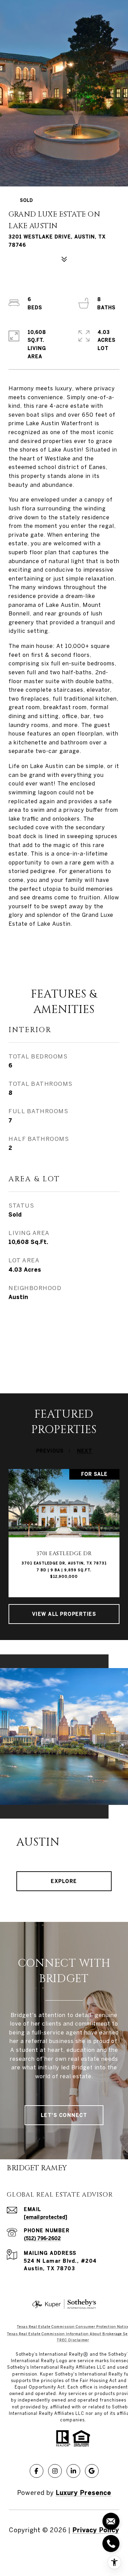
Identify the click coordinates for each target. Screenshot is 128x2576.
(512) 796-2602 (42, 2238)
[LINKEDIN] (73, 2471)
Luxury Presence (83, 2493)
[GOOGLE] (92, 2471)
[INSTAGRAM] (55, 2471)
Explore (64, 1881)
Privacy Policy (96, 2530)
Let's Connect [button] (64, 2115)
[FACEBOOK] (37, 2471)
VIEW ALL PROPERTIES (64, 1614)
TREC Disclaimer (73, 2340)
